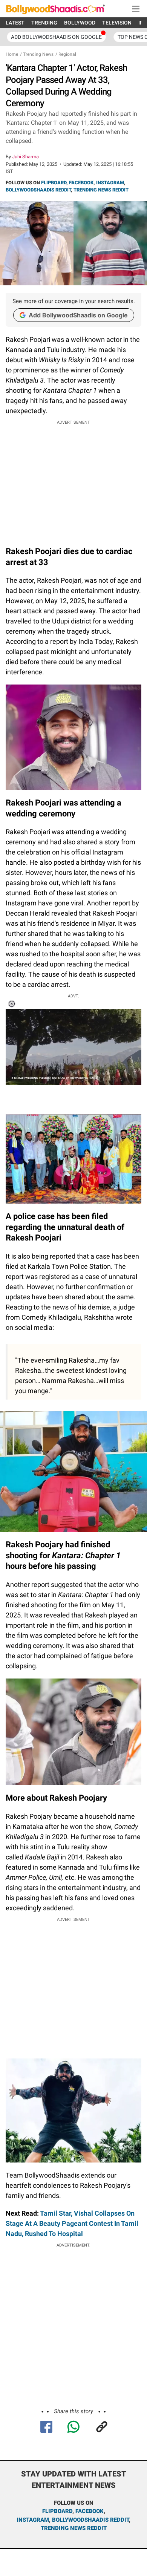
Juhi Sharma (25, 157)
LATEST (15, 23)
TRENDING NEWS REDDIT (101, 190)
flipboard (57, 2511)
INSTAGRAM (110, 183)
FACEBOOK (81, 183)
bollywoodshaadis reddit (90, 2520)
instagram (33, 2520)
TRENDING (44, 23)
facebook (90, 2511)
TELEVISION (117, 23)
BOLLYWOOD (80, 23)
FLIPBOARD (54, 183)
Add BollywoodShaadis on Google (78, 315)
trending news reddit (74, 2528)
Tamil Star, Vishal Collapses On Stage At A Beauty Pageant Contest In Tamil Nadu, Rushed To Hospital (72, 2223)
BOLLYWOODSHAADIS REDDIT (38, 190)
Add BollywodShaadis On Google (56, 37)
